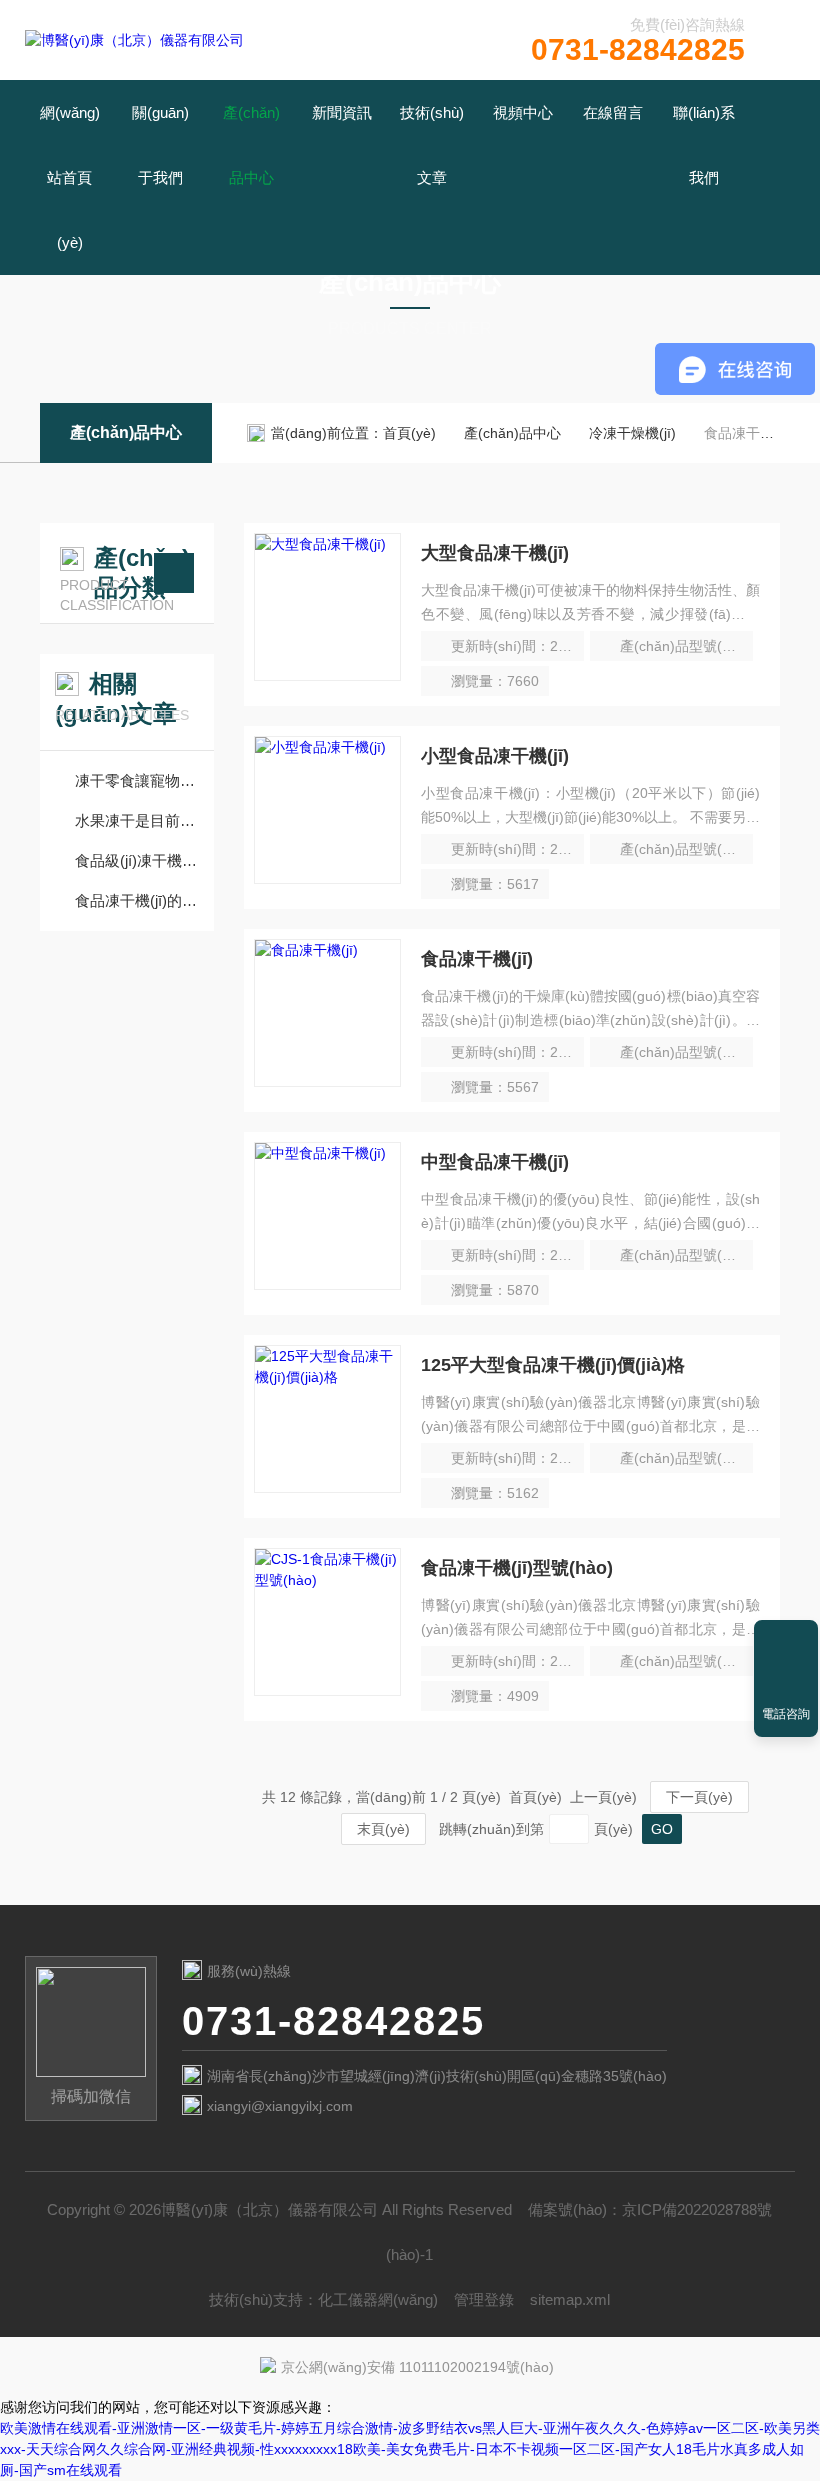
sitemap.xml (570, 2299)
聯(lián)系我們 (704, 145)
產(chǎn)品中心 (251, 145)
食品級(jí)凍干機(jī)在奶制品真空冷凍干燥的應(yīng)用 (137, 860)
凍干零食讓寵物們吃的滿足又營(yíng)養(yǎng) (137, 780)
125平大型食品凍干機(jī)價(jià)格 (553, 1365)
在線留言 (613, 112)
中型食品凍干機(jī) (495, 1162)
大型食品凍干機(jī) (495, 553)
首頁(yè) (409, 433)
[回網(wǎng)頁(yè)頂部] (786, 1642)
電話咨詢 (786, 1714)
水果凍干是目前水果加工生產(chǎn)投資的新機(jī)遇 (137, 820)
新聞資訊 (342, 112)
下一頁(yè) (699, 1797)
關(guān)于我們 (160, 145)
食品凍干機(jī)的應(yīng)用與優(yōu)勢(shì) (137, 900)
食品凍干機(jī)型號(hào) (517, 1568)
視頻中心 (523, 112)
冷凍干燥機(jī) (632, 433)
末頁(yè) (383, 1829)
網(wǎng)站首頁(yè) (70, 177)
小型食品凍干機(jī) (495, 756)
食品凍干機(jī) (477, 959)
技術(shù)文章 (432, 145)
